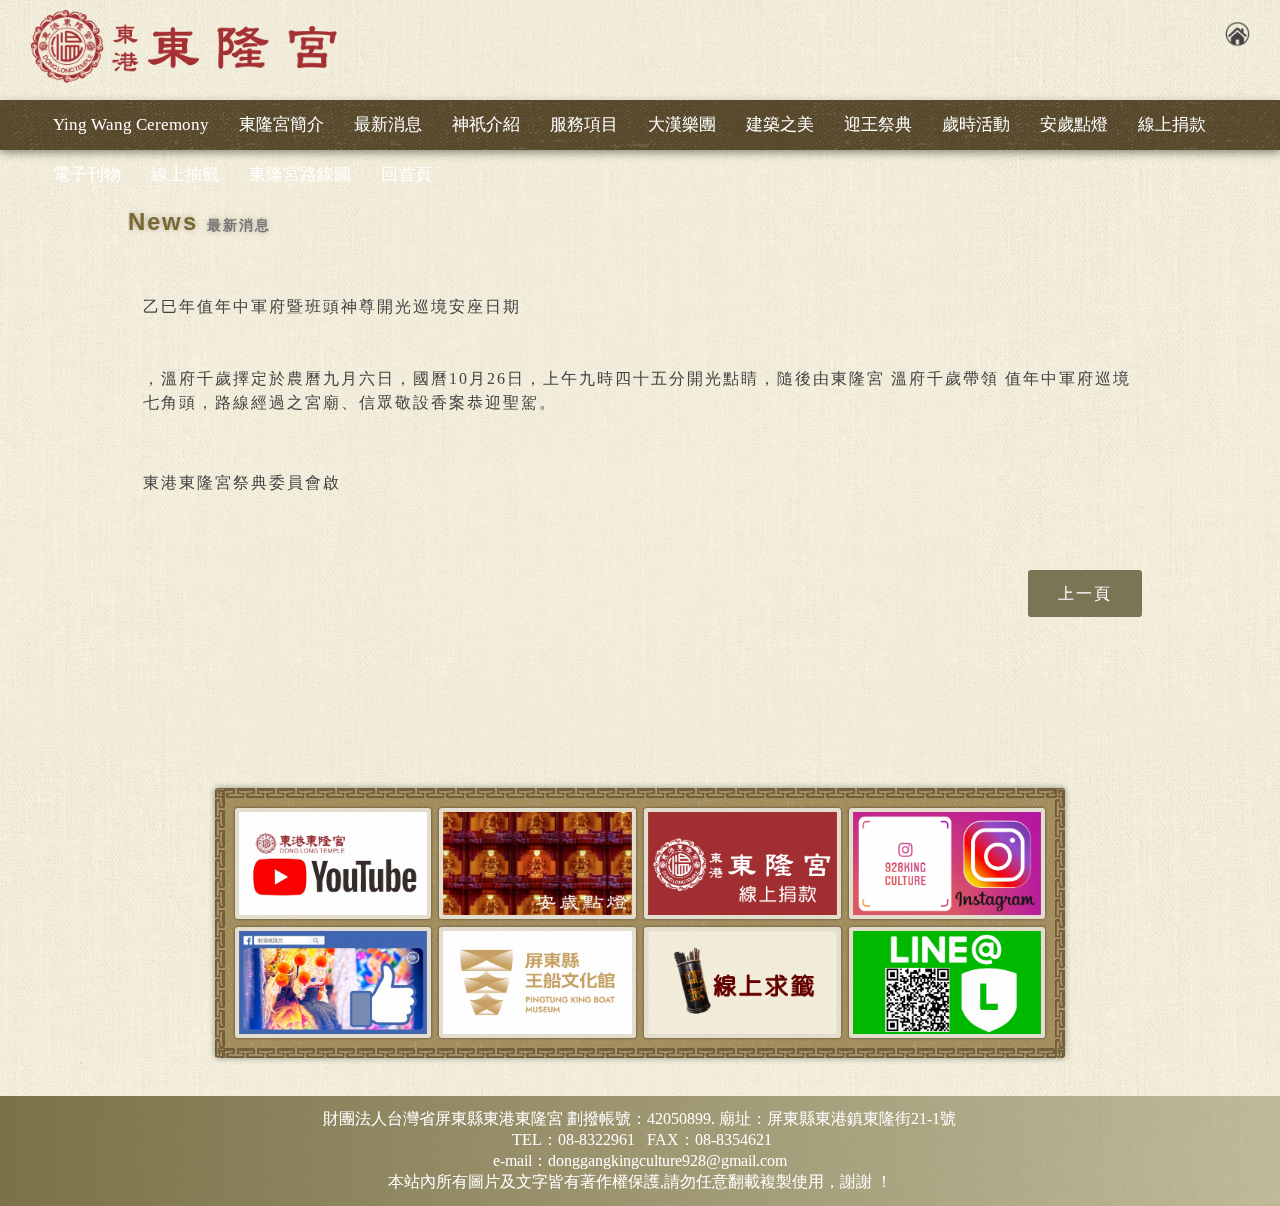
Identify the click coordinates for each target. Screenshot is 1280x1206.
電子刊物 (87, 174)
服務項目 (584, 124)
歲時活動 (976, 124)
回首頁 (406, 174)
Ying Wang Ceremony (131, 124)
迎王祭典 (878, 124)
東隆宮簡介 (281, 124)
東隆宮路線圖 (300, 174)
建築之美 (780, 124)
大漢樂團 (682, 124)
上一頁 (1085, 593)
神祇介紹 (486, 124)
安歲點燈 (1074, 124)
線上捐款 (1172, 124)
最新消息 (388, 124)
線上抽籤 (185, 174)
